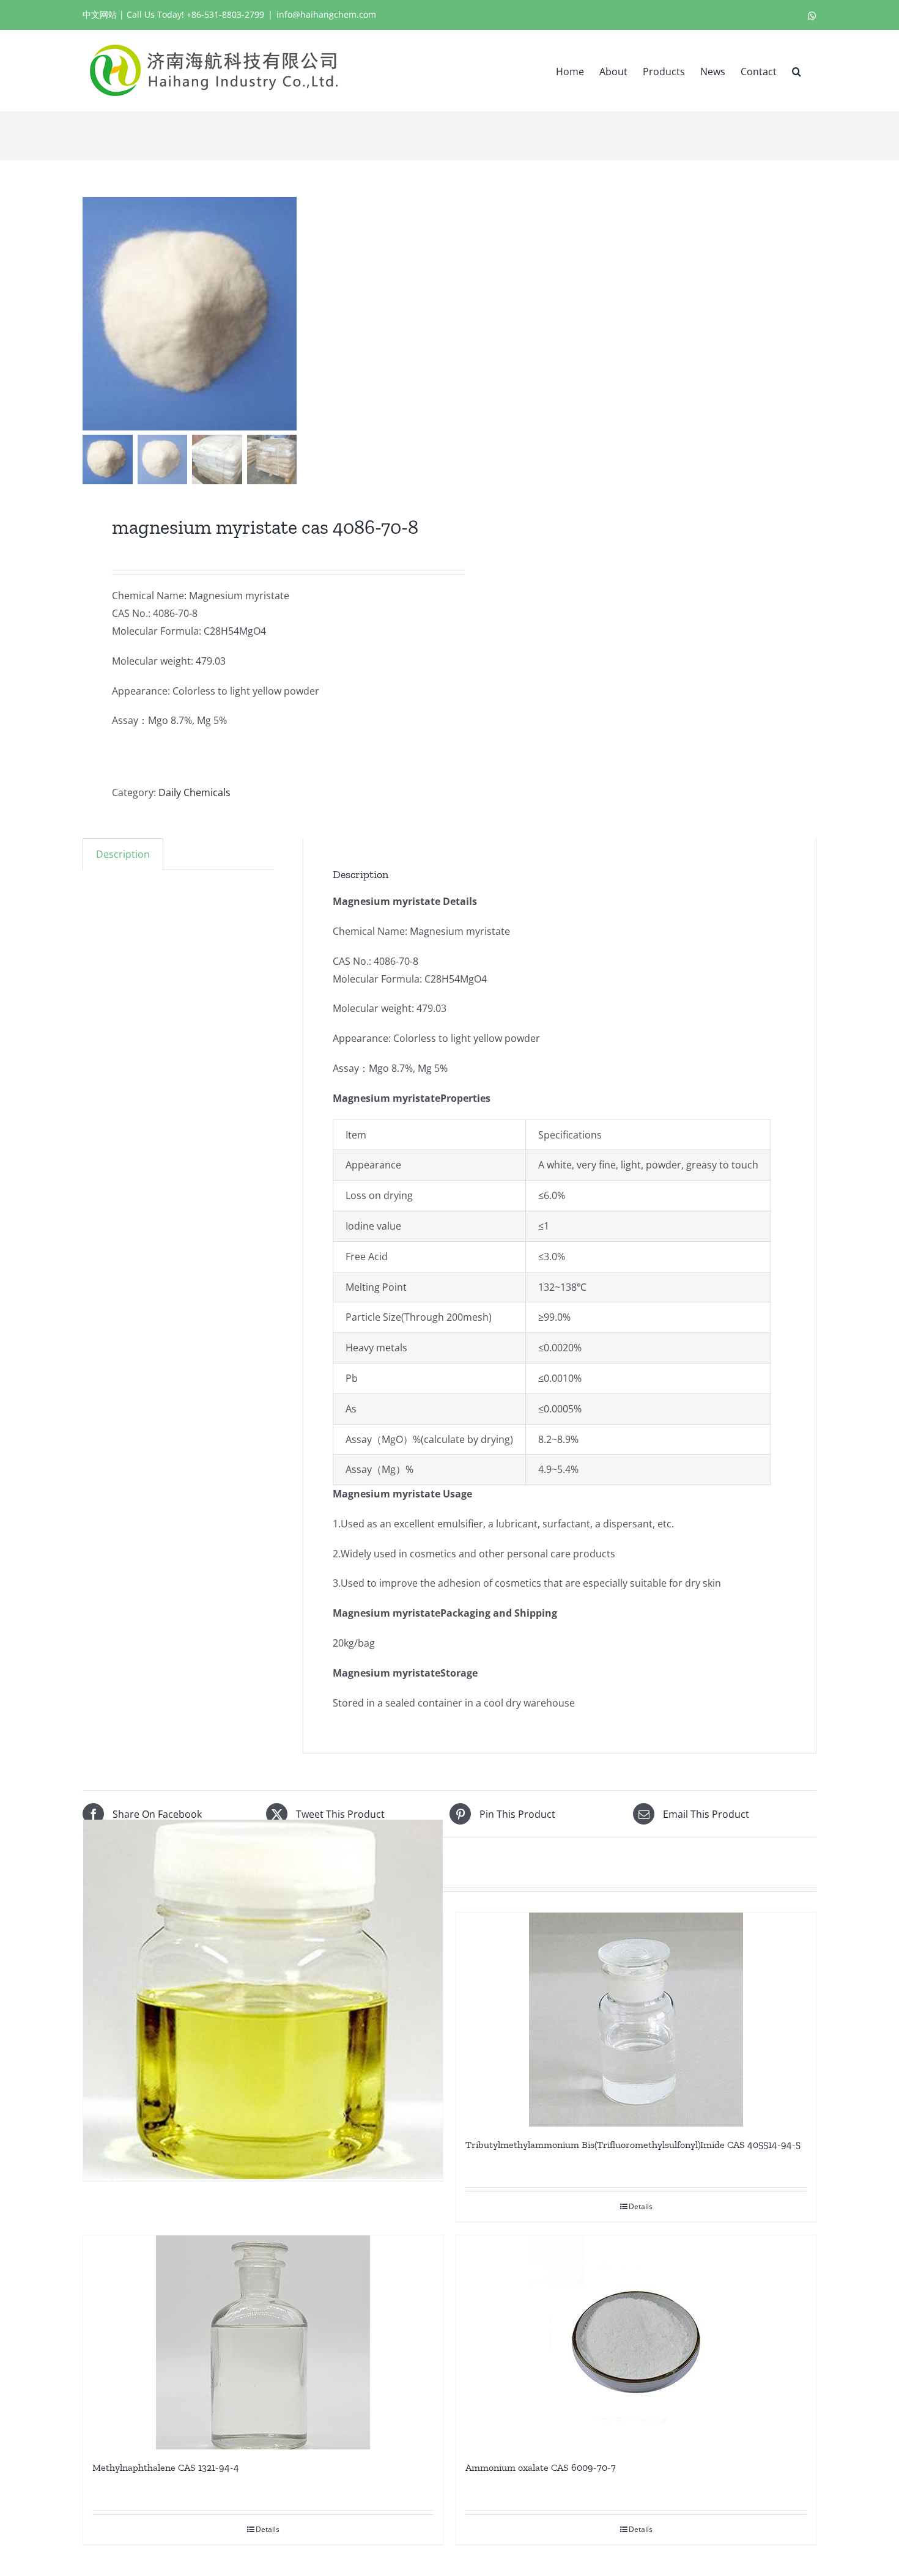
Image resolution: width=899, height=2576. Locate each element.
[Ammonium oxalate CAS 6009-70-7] (636, 2342)
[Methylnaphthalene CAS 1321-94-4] (263, 2342)
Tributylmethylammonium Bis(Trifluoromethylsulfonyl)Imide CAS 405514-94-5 (633, 2145)
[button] (797, 70)
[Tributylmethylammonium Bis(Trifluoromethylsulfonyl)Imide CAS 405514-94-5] (636, 2020)
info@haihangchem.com (326, 14)
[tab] (123, 854)
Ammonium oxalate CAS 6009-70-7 (541, 2467)
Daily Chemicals (194, 792)
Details (641, 2206)
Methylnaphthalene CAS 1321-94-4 (166, 2467)
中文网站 (100, 14)
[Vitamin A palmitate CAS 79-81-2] (263, 1999)
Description (123, 854)
